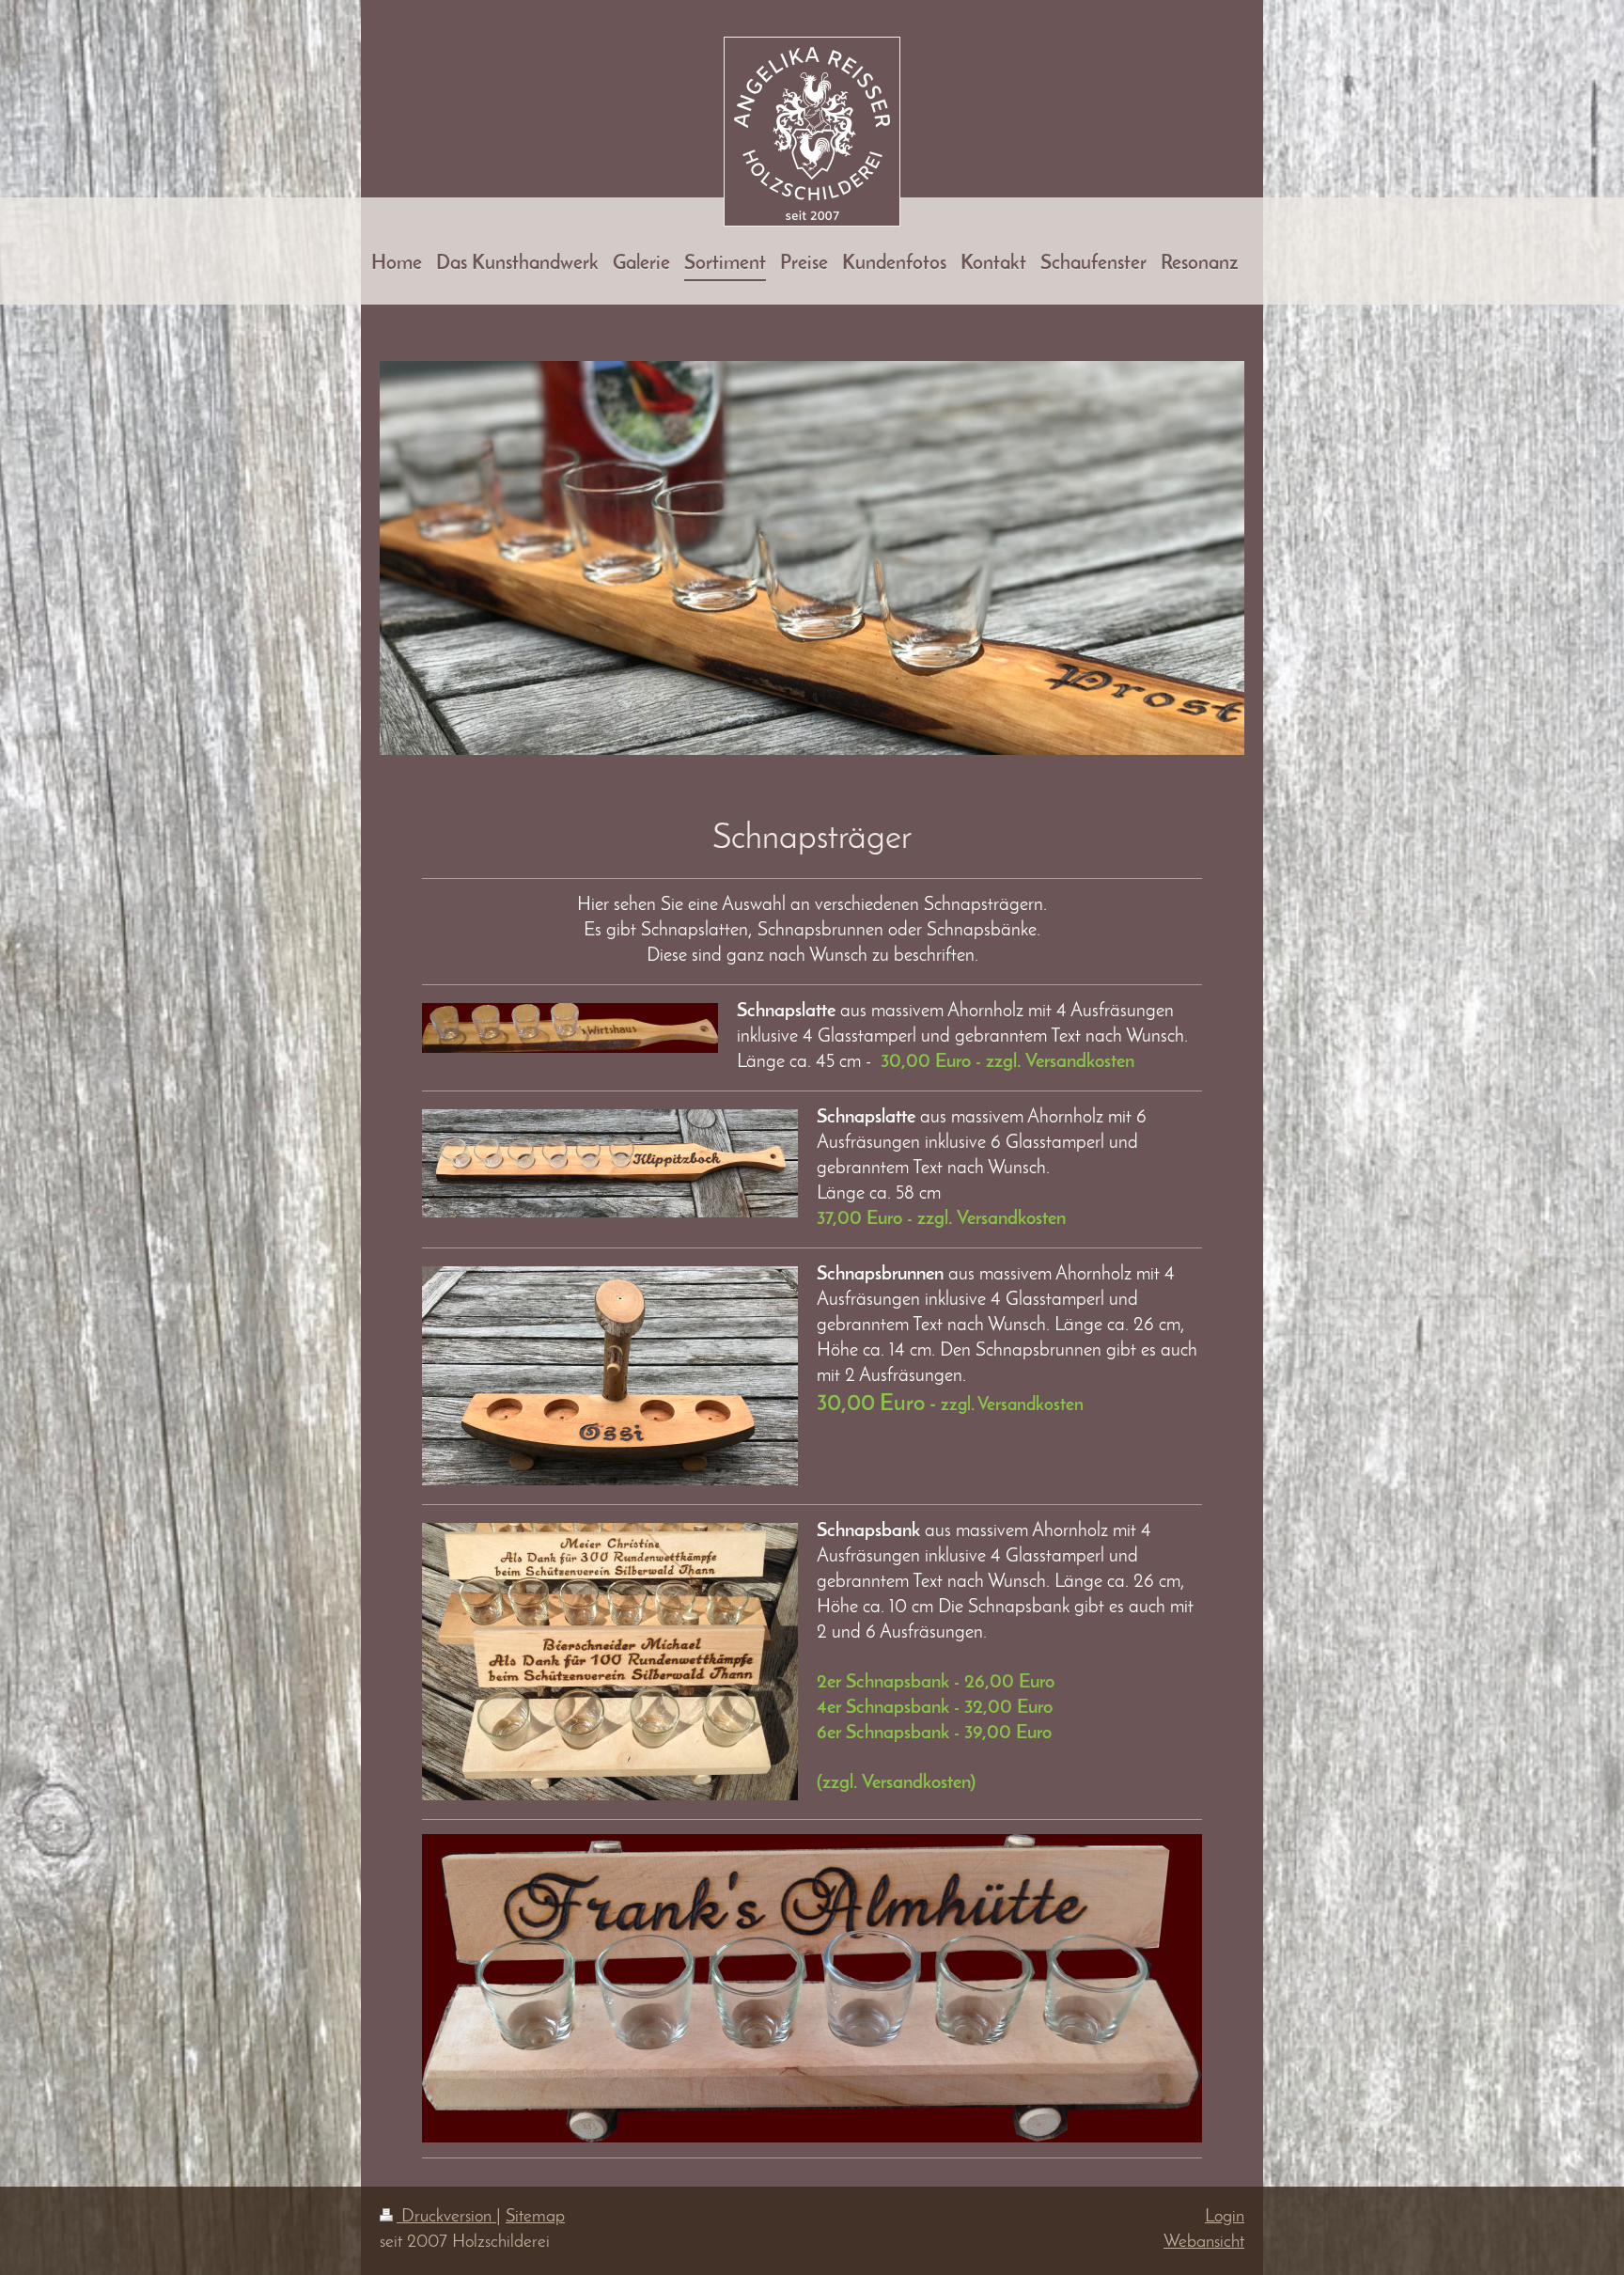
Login (1225, 2217)
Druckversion (446, 2217)
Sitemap (535, 2217)
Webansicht (1204, 2243)
